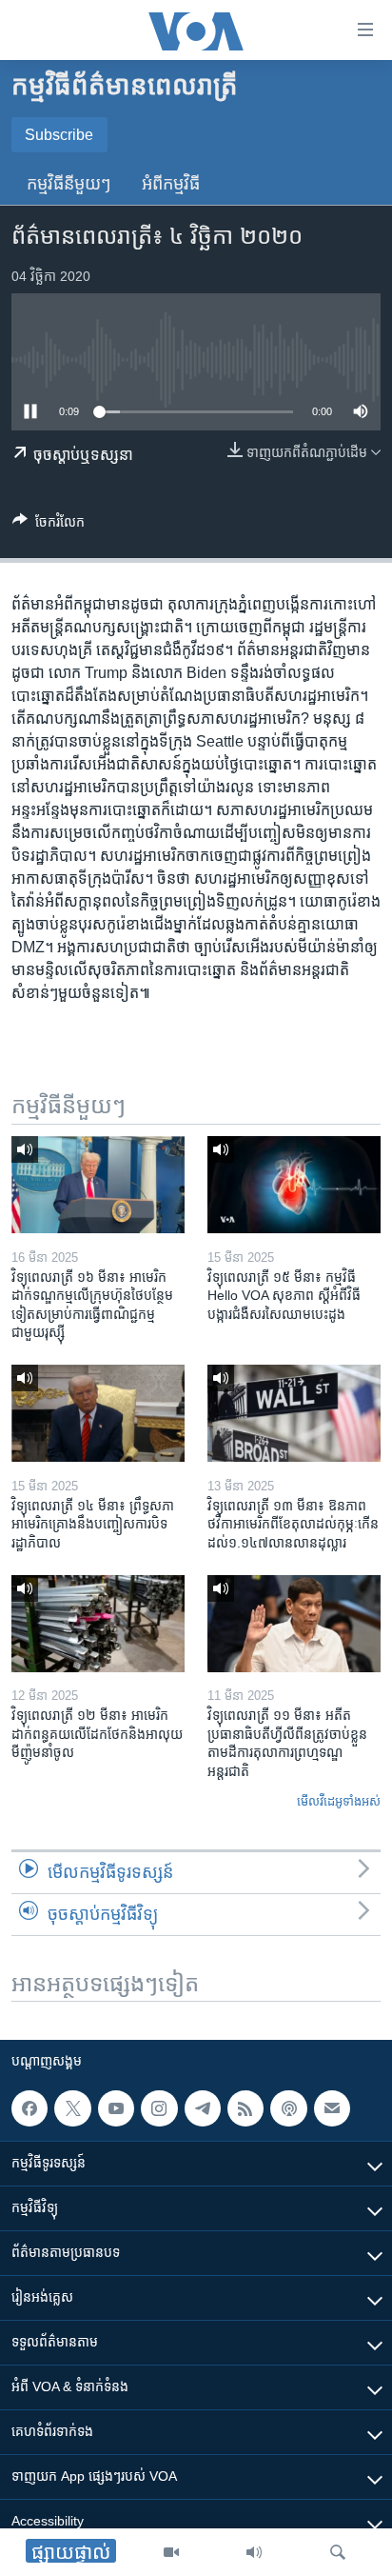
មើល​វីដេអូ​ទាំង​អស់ (339, 1801)
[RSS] (245, 2108)
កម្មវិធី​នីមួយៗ (69, 184)
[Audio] (254, 2552)
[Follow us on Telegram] (203, 2108)
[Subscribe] (332, 2108)
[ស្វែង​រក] (338, 2552)
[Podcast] (288, 2108)
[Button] (49, 525)
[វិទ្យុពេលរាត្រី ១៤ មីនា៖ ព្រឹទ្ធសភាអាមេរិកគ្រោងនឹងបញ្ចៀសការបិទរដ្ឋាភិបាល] (98, 1413)
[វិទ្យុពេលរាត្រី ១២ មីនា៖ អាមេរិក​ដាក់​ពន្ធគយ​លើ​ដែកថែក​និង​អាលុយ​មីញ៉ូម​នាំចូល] (98, 1624)
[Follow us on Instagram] (159, 2108)
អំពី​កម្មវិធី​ (171, 184)
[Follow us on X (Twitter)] (72, 2108)
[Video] (171, 2552)
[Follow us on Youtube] (116, 2108)
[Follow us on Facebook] (29, 2108)
